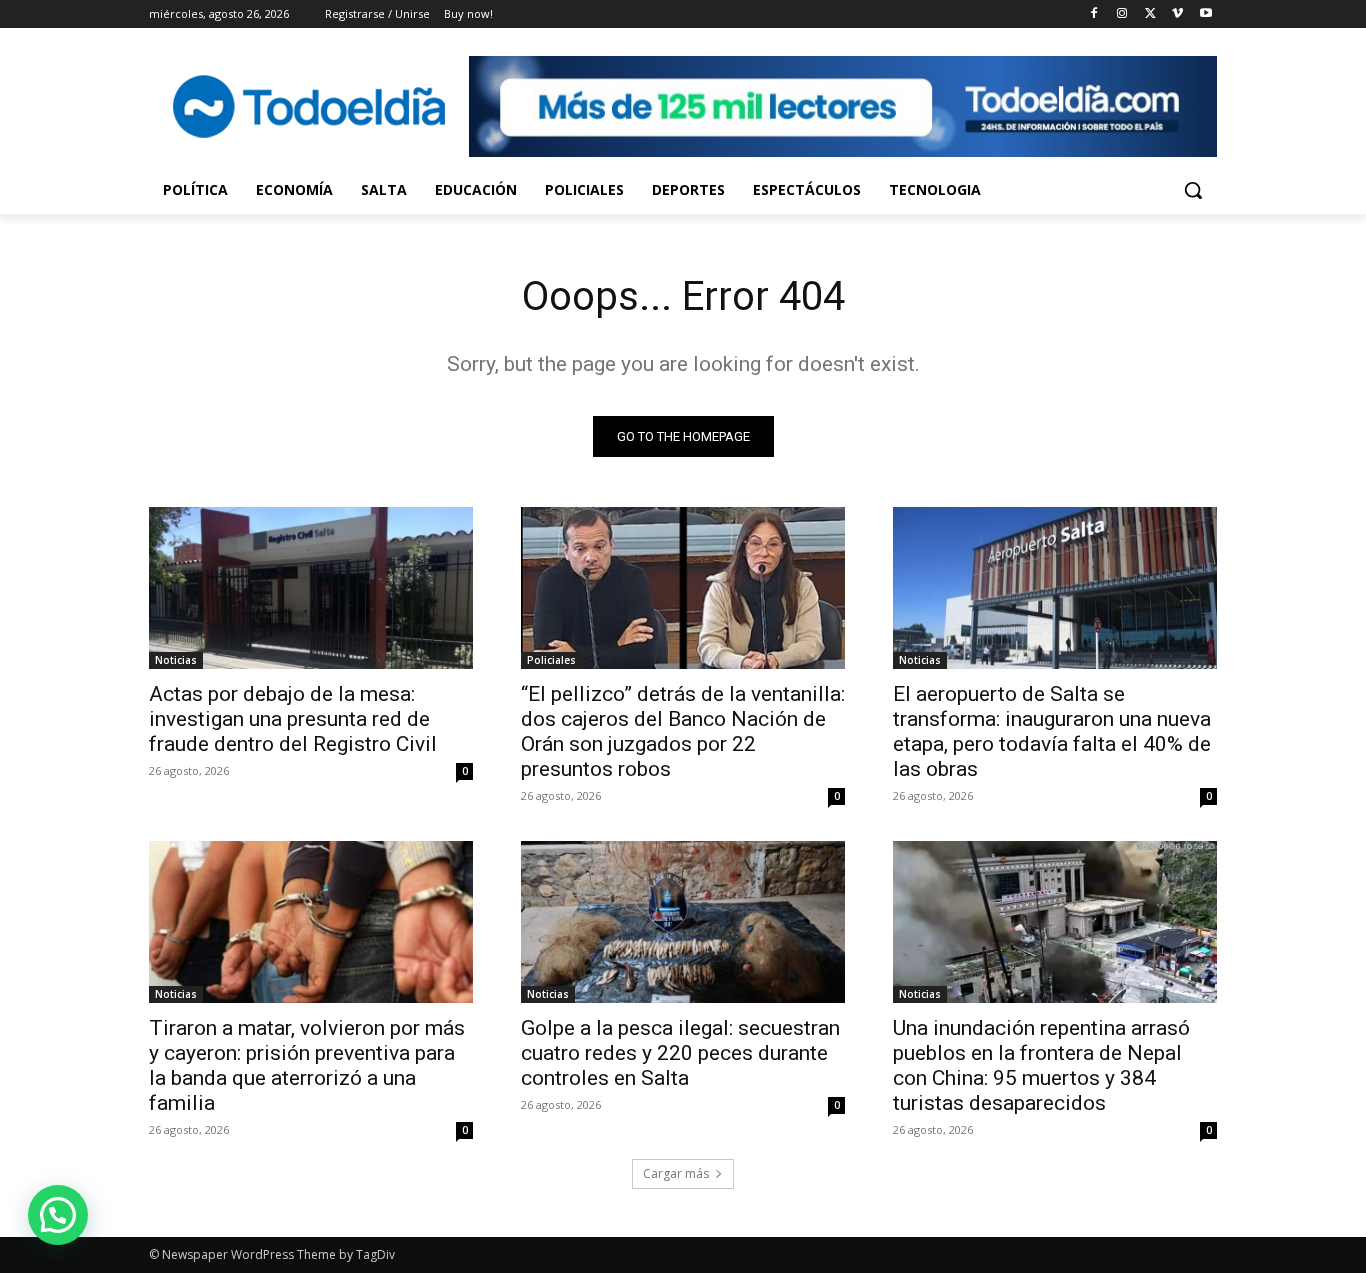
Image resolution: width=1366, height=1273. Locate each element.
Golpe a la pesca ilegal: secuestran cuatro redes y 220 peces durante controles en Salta (680, 1053)
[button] (1193, 190)
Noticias (176, 660)
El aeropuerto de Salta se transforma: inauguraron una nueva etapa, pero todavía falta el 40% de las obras (1052, 731)
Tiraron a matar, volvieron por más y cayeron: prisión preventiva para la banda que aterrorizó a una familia (307, 1065)
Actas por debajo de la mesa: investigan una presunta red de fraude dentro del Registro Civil (293, 719)
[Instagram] (1122, 14)
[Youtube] (1205, 14)
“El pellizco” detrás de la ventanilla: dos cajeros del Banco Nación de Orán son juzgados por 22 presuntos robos (683, 731)
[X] (1150, 14)
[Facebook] (1094, 14)
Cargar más (676, 1173)
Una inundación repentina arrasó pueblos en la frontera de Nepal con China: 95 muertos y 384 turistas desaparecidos (1041, 1065)
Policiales (551, 660)
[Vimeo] (1177, 14)
